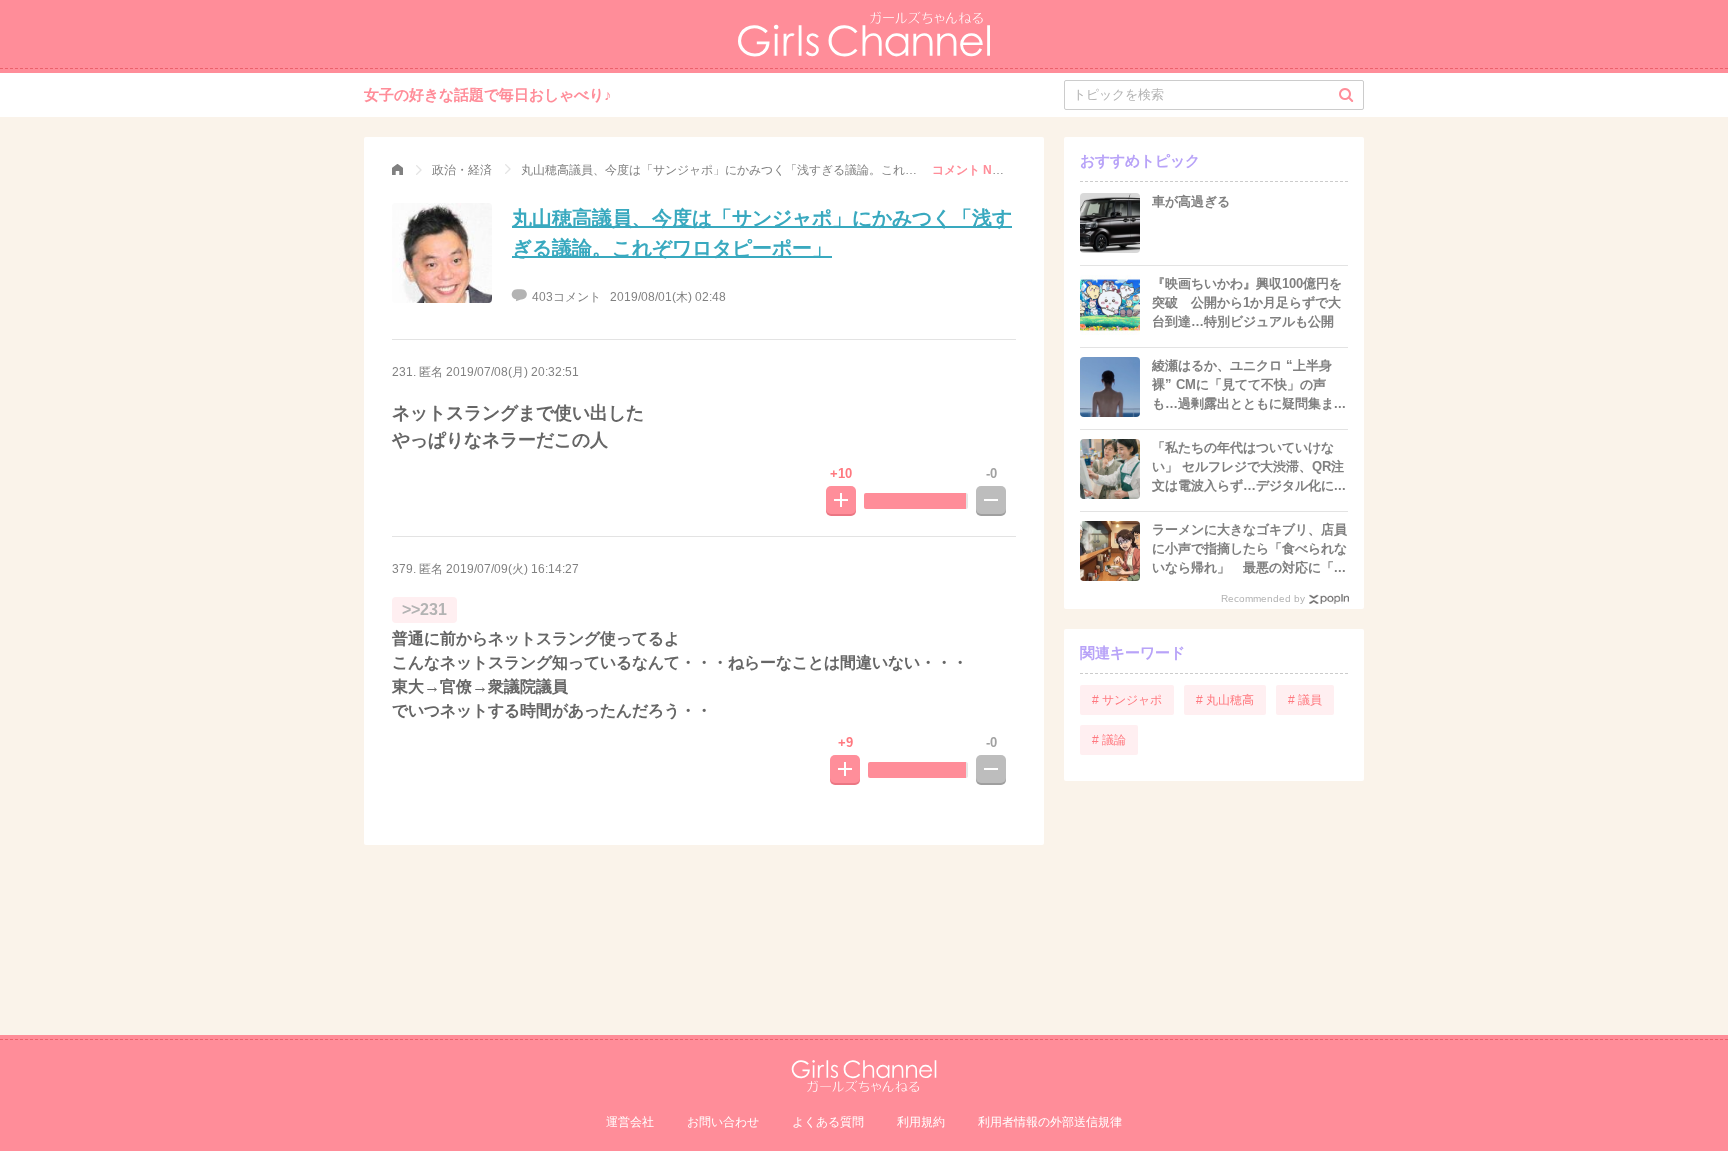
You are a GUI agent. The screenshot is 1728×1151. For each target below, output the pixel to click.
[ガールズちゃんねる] (397, 170)
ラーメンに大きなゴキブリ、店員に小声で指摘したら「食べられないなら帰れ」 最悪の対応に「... (1249, 548)
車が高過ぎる (1191, 201)
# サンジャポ (1127, 700)
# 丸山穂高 (1225, 700)
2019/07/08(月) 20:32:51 (512, 372)
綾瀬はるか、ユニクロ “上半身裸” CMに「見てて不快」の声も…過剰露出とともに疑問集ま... (1249, 384)
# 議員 (1305, 700)
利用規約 (921, 1122)
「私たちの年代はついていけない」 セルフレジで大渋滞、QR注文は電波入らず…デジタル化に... (1249, 466)
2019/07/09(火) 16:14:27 (512, 569)
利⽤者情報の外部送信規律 (1050, 1122)
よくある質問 (828, 1122)
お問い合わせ (723, 1122)
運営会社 (630, 1122)
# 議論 (1109, 740)
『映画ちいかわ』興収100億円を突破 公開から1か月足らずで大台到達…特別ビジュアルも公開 (1247, 302)
